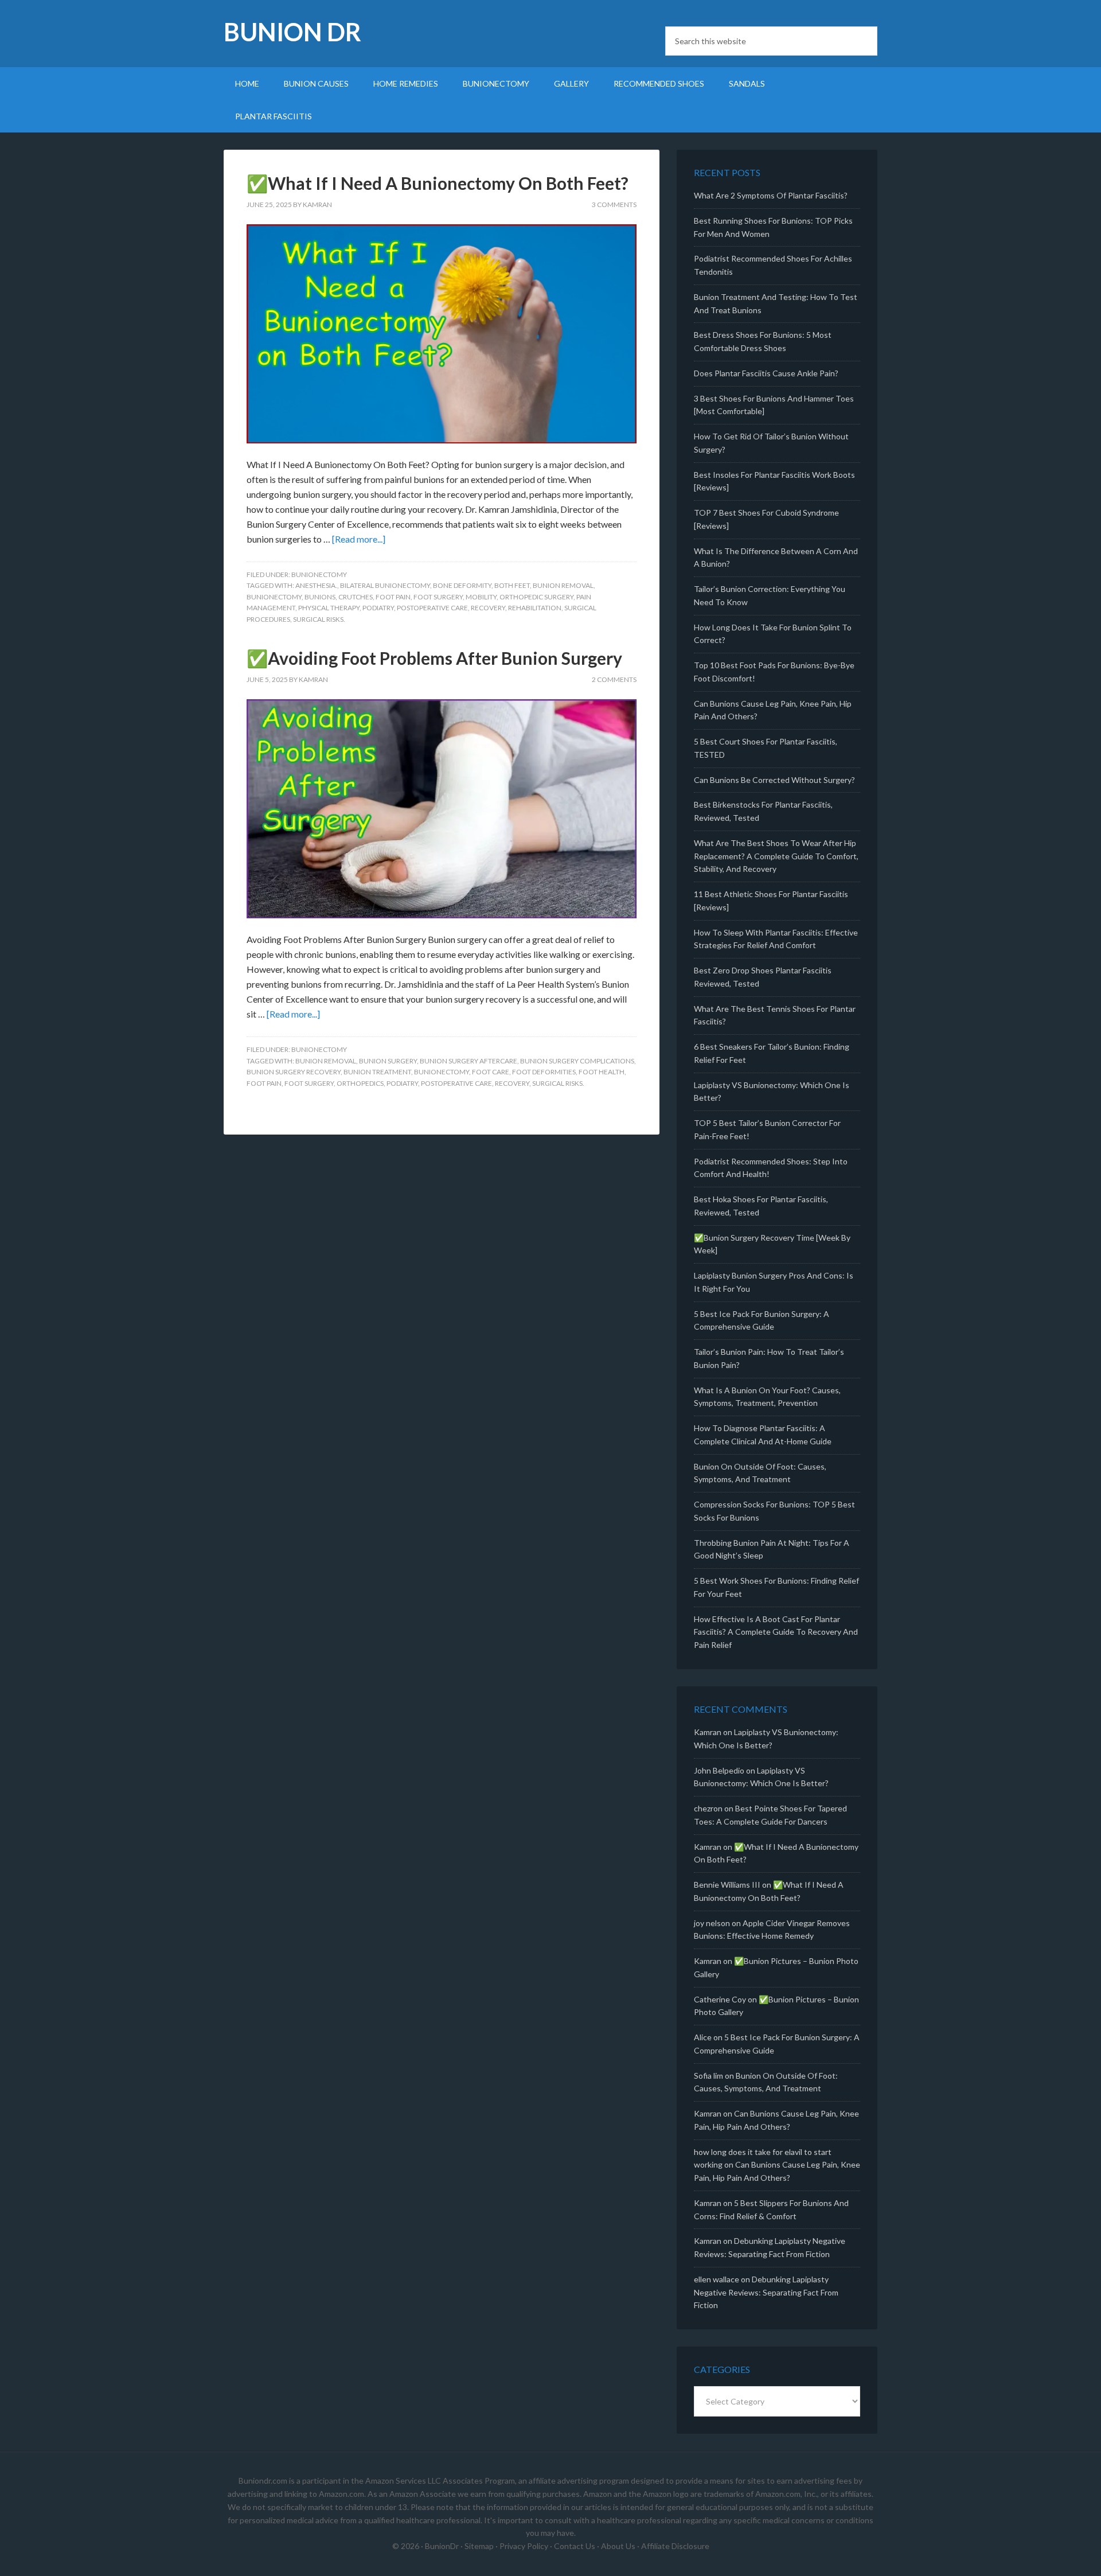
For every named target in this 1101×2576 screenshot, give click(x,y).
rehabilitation (535, 608)
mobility (481, 597)
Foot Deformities (544, 1072)
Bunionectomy (319, 574)
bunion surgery (388, 1061)
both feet (512, 585)
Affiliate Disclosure (675, 2546)
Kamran (708, 1732)
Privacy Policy (524, 2546)
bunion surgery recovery (294, 1072)
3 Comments (614, 204)
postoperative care (432, 608)
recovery (488, 608)
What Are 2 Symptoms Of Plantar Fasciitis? (771, 195)
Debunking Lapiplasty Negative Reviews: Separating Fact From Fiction (766, 2292)
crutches (356, 597)
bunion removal (563, 585)
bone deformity (462, 585)
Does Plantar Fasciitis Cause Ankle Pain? (766, 373)
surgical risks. (319, 619)
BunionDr (442, 2546)
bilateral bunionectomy (385, 585)
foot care (491, 1072)
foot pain (393, 597)
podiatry (378, 608)
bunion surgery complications (577, 1061)
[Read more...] (359, 539)
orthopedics (360, 1083)
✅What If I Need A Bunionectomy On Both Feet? (438, 183)
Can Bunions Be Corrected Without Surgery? (774, 780)
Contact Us (575, 2546)
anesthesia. (316, 585)
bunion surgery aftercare (468, 1061)
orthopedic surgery (536, 597)
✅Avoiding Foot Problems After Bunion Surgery (434, 658)
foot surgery (438, 597)
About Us (618, 2546)
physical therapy (329, 608)
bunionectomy (274, 597)
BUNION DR (292, 32)
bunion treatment (377, 1072)
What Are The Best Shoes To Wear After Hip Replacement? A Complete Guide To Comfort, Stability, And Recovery (776, 856)
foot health (602, 1072)
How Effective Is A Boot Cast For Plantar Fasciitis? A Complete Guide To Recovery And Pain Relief (776, 1632)
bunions (320, 597)
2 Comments (614, 679)
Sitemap (479, 2546)
